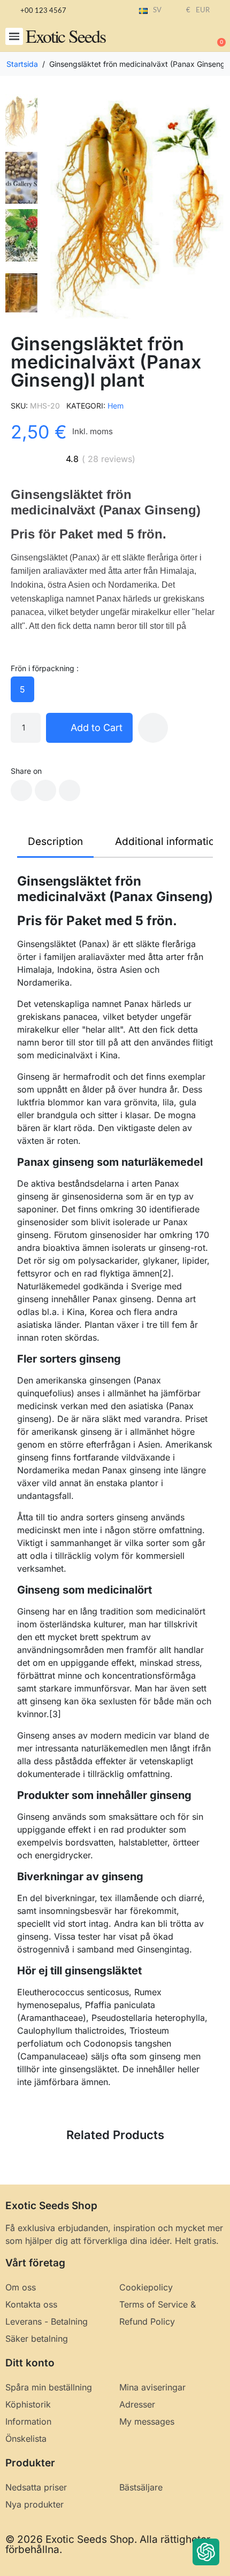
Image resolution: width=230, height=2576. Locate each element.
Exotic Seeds (66, 36)
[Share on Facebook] (21, 790)
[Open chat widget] (206, 2552)
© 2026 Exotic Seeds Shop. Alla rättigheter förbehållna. (108, 2544)
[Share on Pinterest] (70, 790)
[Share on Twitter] (45, 790)
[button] (14, 37)
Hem (116, 406)
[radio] (22, 689)
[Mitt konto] (182, 37)
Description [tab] (55, 841)
